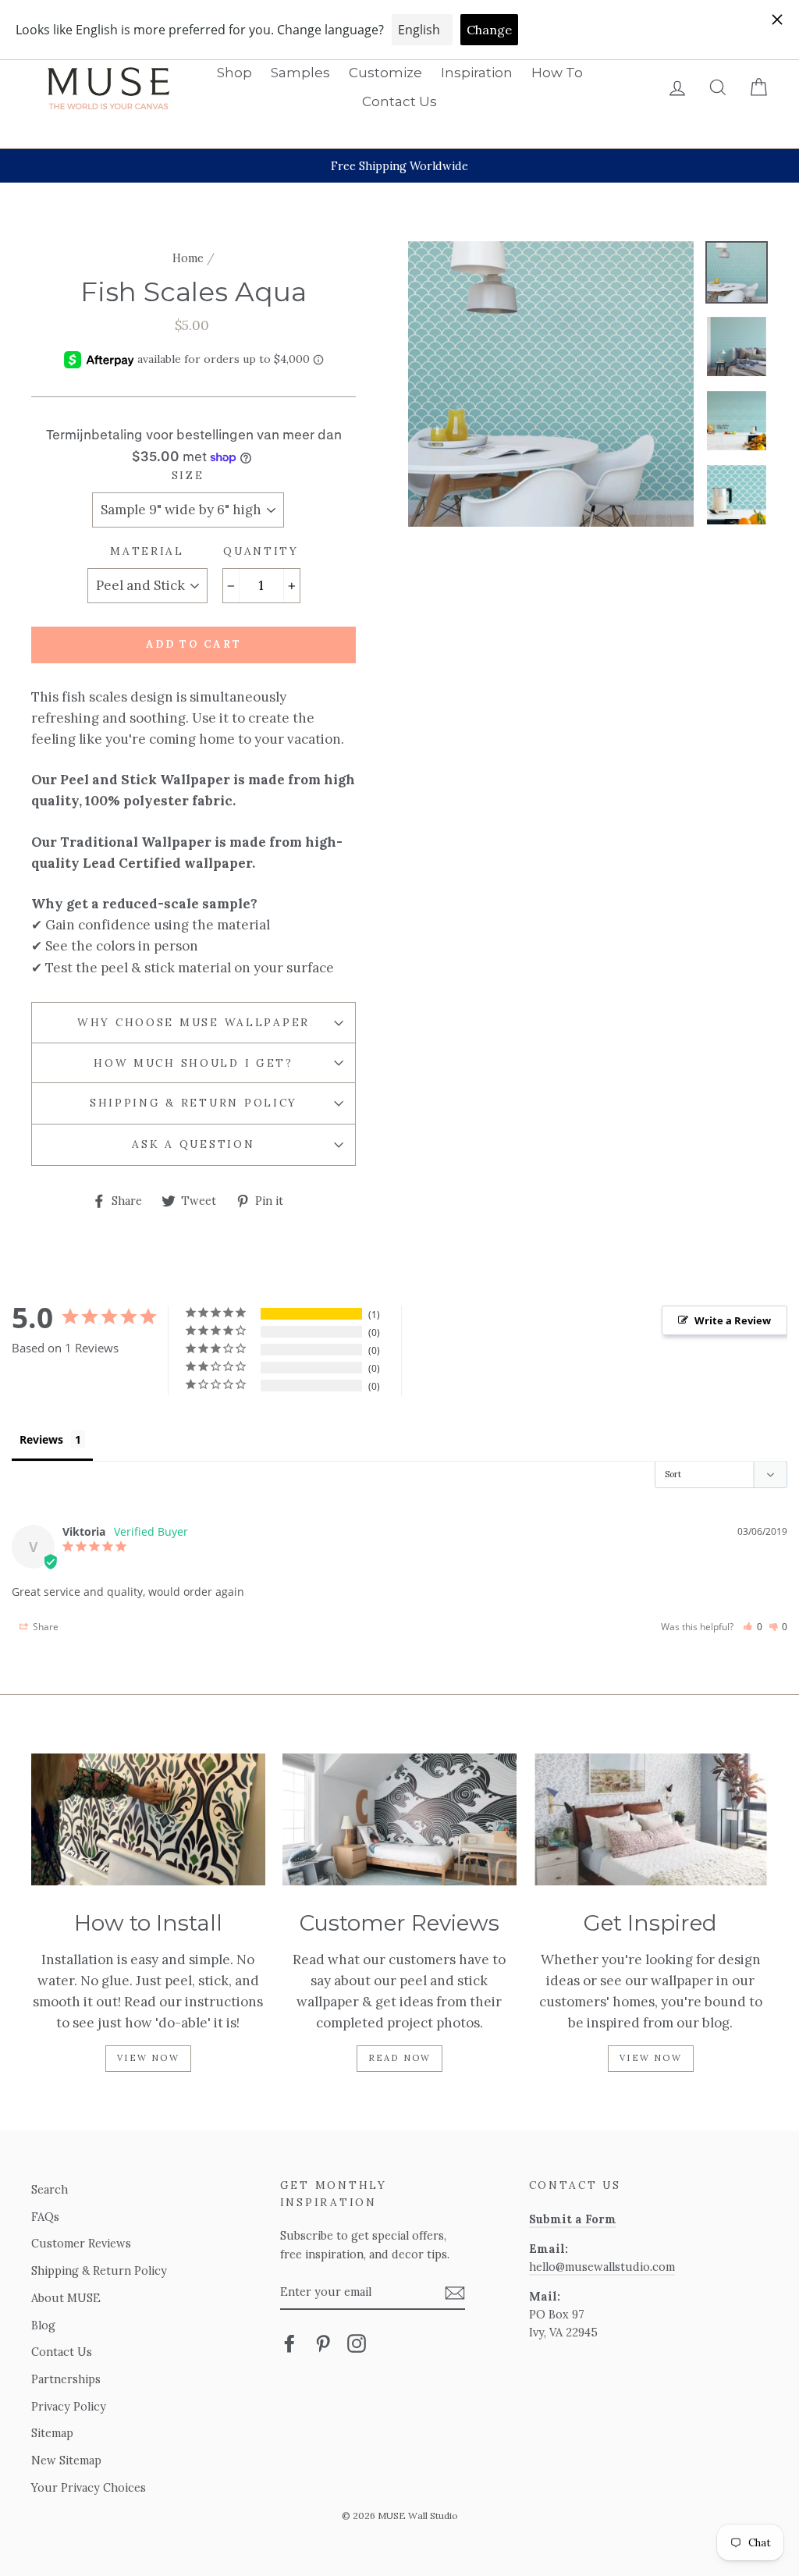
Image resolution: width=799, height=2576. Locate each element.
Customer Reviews (81, 2243)
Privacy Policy (69, 2406)
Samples (300, 73)
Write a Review (733, 1320)
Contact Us (399, 101)
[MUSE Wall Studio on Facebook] (289, 2343)
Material (147, 551)
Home (188, 258)
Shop (234, 73)
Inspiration (477, 73)
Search (50, 2189)
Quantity (261, 551)
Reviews (41, 1439)
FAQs (45, 2217)
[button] (753, 1627)
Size (188, 475)
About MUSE (66, 2298)
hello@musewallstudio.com (602, 2267)
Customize (385, 73)
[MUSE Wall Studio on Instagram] (357, 2343)
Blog (43, 2325)
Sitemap (52, 2433)
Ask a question (193, 1144)
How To (557, 73)
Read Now (400, 2058)
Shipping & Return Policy (194, 1103)
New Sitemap (66, 2460)
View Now (148, 2058)
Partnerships (66, 2379)
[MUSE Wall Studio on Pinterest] (323, 2343)
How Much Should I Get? (194, 1063)
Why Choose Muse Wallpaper (194, 1022)
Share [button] (44, 1627)
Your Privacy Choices (89, 2487)
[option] (399, 166)
